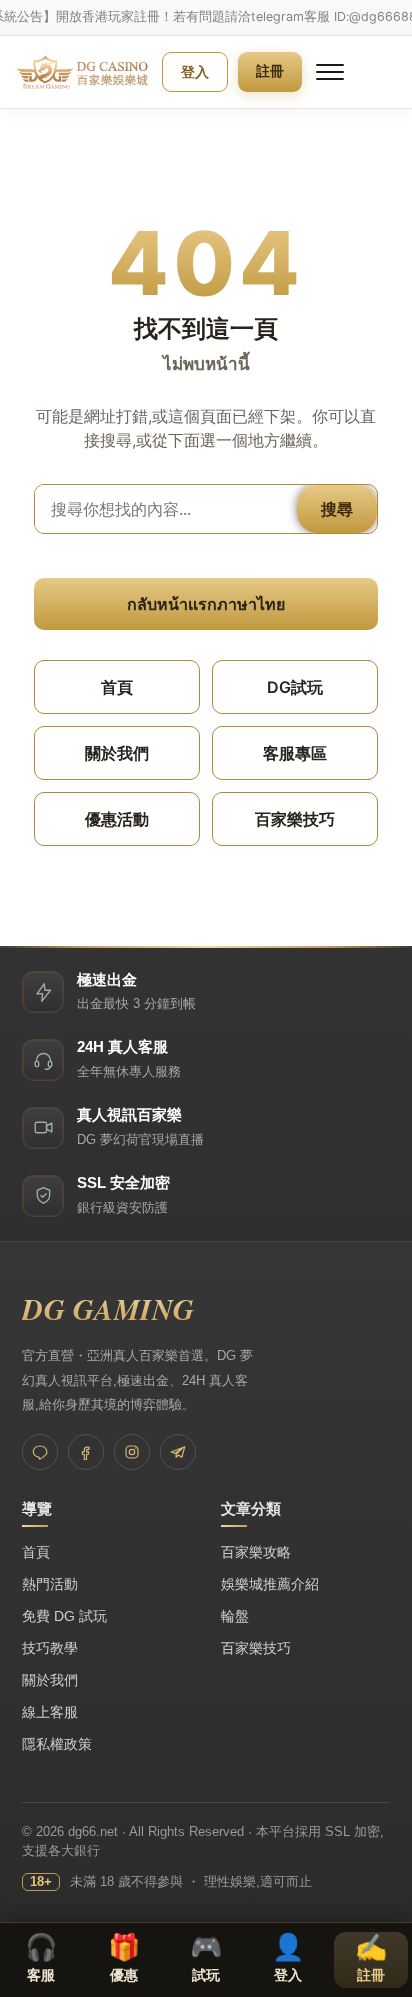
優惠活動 (117, 819)
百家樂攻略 (256, 1552)
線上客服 (50, 1712)
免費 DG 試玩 (64, 1616)
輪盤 (235, 1616)
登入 (195, 72)
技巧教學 (50, 1648)
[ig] (132, 1452)
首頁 (117, 687)
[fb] (86, 1452)
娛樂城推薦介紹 (270, 1584)
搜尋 (337, 509)
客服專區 (295, 753)
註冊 (270, 71)
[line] (40, 1452)
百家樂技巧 (295, 819)
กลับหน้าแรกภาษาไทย (206, 604)
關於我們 (117, 753)
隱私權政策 (57, 1744)
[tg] (178, 1452)
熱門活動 (50, 1584)
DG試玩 (295, 687)
